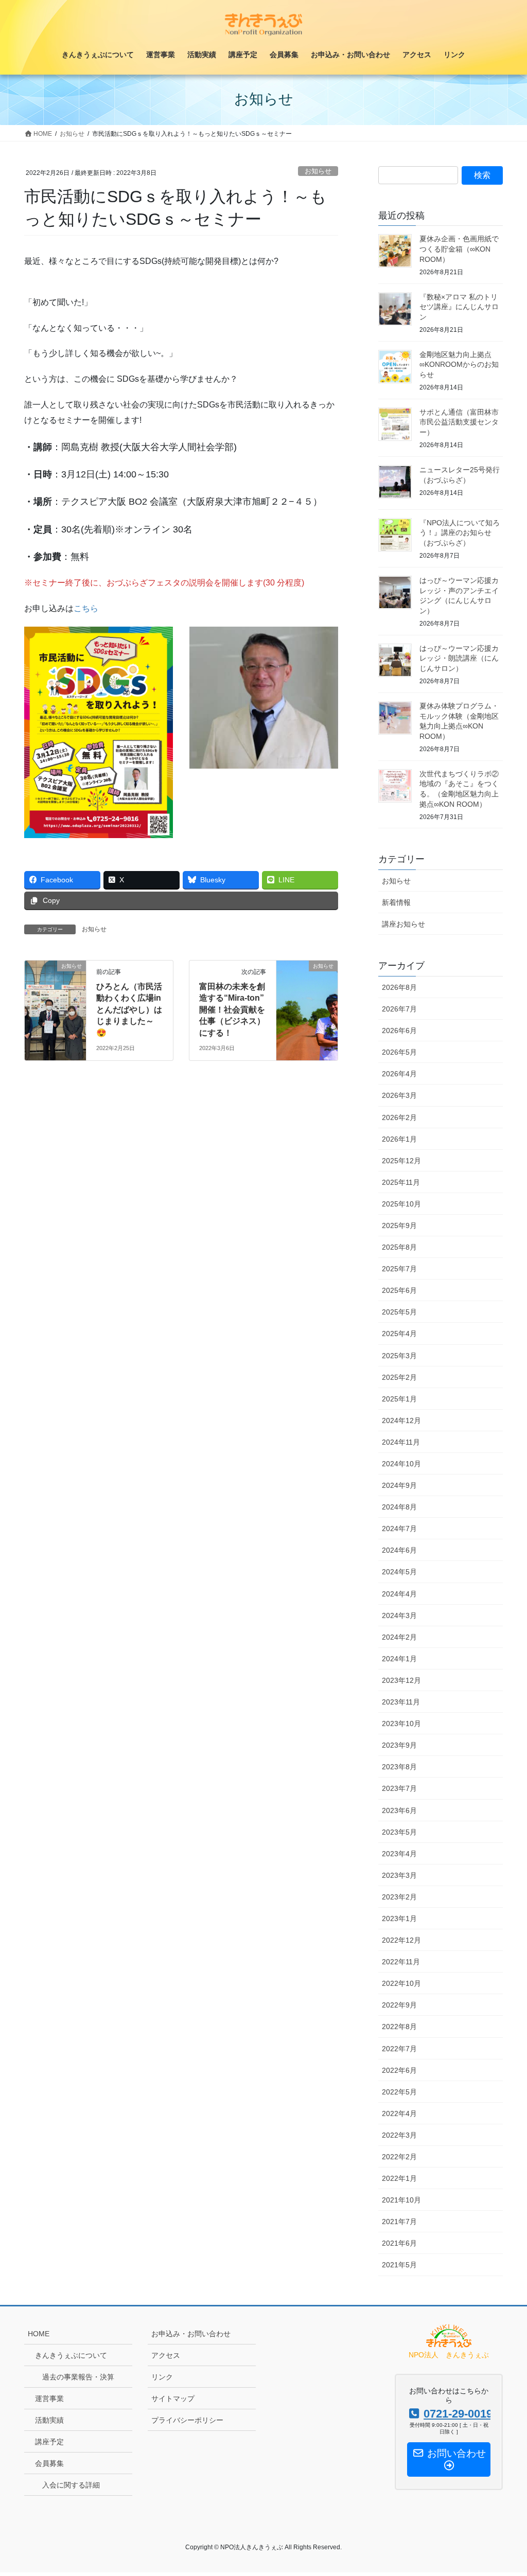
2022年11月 (401, 1962)
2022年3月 (399, 2135)
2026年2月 (399, 1117)
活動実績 (49, 2420)
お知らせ (318, 171)
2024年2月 (399, 1637)
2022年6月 (399, 2070)
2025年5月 (399, 1312)
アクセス (166, 2355)
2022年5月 (399, 2092)
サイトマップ (173, 2399)
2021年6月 (399, 2243)
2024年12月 (401, 1420)
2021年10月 (401, 2200)
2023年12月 (401, 1680)
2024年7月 (399, 1529)
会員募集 (49, 2463)
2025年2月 (399, 1377)
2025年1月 (399, 1399)
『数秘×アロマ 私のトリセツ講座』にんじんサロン (459, 307)
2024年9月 (399, 1485)
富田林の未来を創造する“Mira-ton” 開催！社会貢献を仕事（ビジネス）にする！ (232, 1010)
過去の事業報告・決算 (78, 2377)
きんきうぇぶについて (71, 2355)
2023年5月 (399, 1832)
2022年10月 (401, 1983)
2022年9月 (399, 2005)
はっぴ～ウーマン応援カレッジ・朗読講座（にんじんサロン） (459, 658)
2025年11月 (401, 1182)
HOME (39, 2334)
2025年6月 (399, 1290)
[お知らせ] (55, 998)
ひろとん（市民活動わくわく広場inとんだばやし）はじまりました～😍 (129, 1010)
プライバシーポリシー (187, 2420)
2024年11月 (401, 1442)
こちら (86, 608)
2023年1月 (399, 1918)
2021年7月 (399, 2222)
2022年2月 (399, 2157)
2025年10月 (401, 1204)
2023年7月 (399, 1788)
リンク (162, 2377)
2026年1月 (399, 1139)
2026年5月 (399, 1052)
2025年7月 (399, 1269)
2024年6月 (399, 1550)
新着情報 (396, 902)
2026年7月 (399, 1009)
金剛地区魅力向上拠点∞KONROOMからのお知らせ (459, 365)
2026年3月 (399, 1095)
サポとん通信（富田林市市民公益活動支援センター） (459, 422)
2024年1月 (399, 1659)
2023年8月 (399, 1767)
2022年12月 (401, 1940)
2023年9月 (399, 1745)
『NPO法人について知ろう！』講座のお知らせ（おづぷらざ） (460, 533)
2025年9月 (399, 1225)
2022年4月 (399, 2113)
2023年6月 (399, 1810)
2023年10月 (401, 1724)
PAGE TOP (505, 2490)
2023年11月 (401, 1702)
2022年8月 (399, 2027)
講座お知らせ (403, 924)
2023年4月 (399, 1854)
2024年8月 (399, 1507)
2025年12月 (401, 1161)
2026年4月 (399, 1074)
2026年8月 (399, 987)
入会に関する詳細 (71, 2485)
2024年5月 (399, 1572)
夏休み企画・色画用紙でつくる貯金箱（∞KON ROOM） (459, 249)
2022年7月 (399, 2049)
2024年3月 (399, 1615)
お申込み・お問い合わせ (191, 2334)
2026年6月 (399, 1031)
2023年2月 (399, 1897)
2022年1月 (399, 2178)
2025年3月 (399, 1356)
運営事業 (49, 2399)
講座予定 (49, 2442)
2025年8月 (399, 1247)
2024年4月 (399, 1594)
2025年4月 (399, 1334)
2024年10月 (401, 1464)
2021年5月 (399, 2265)
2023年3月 (399, 1875)
